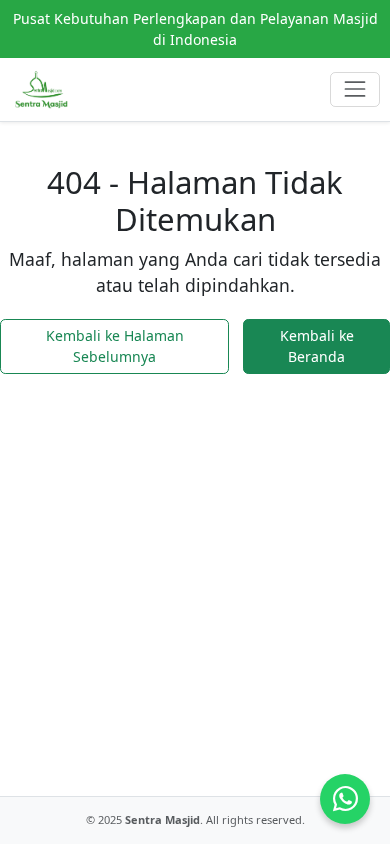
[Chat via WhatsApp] (345, 799)
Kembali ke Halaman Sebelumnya (115, 346)
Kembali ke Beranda (317, 346)
